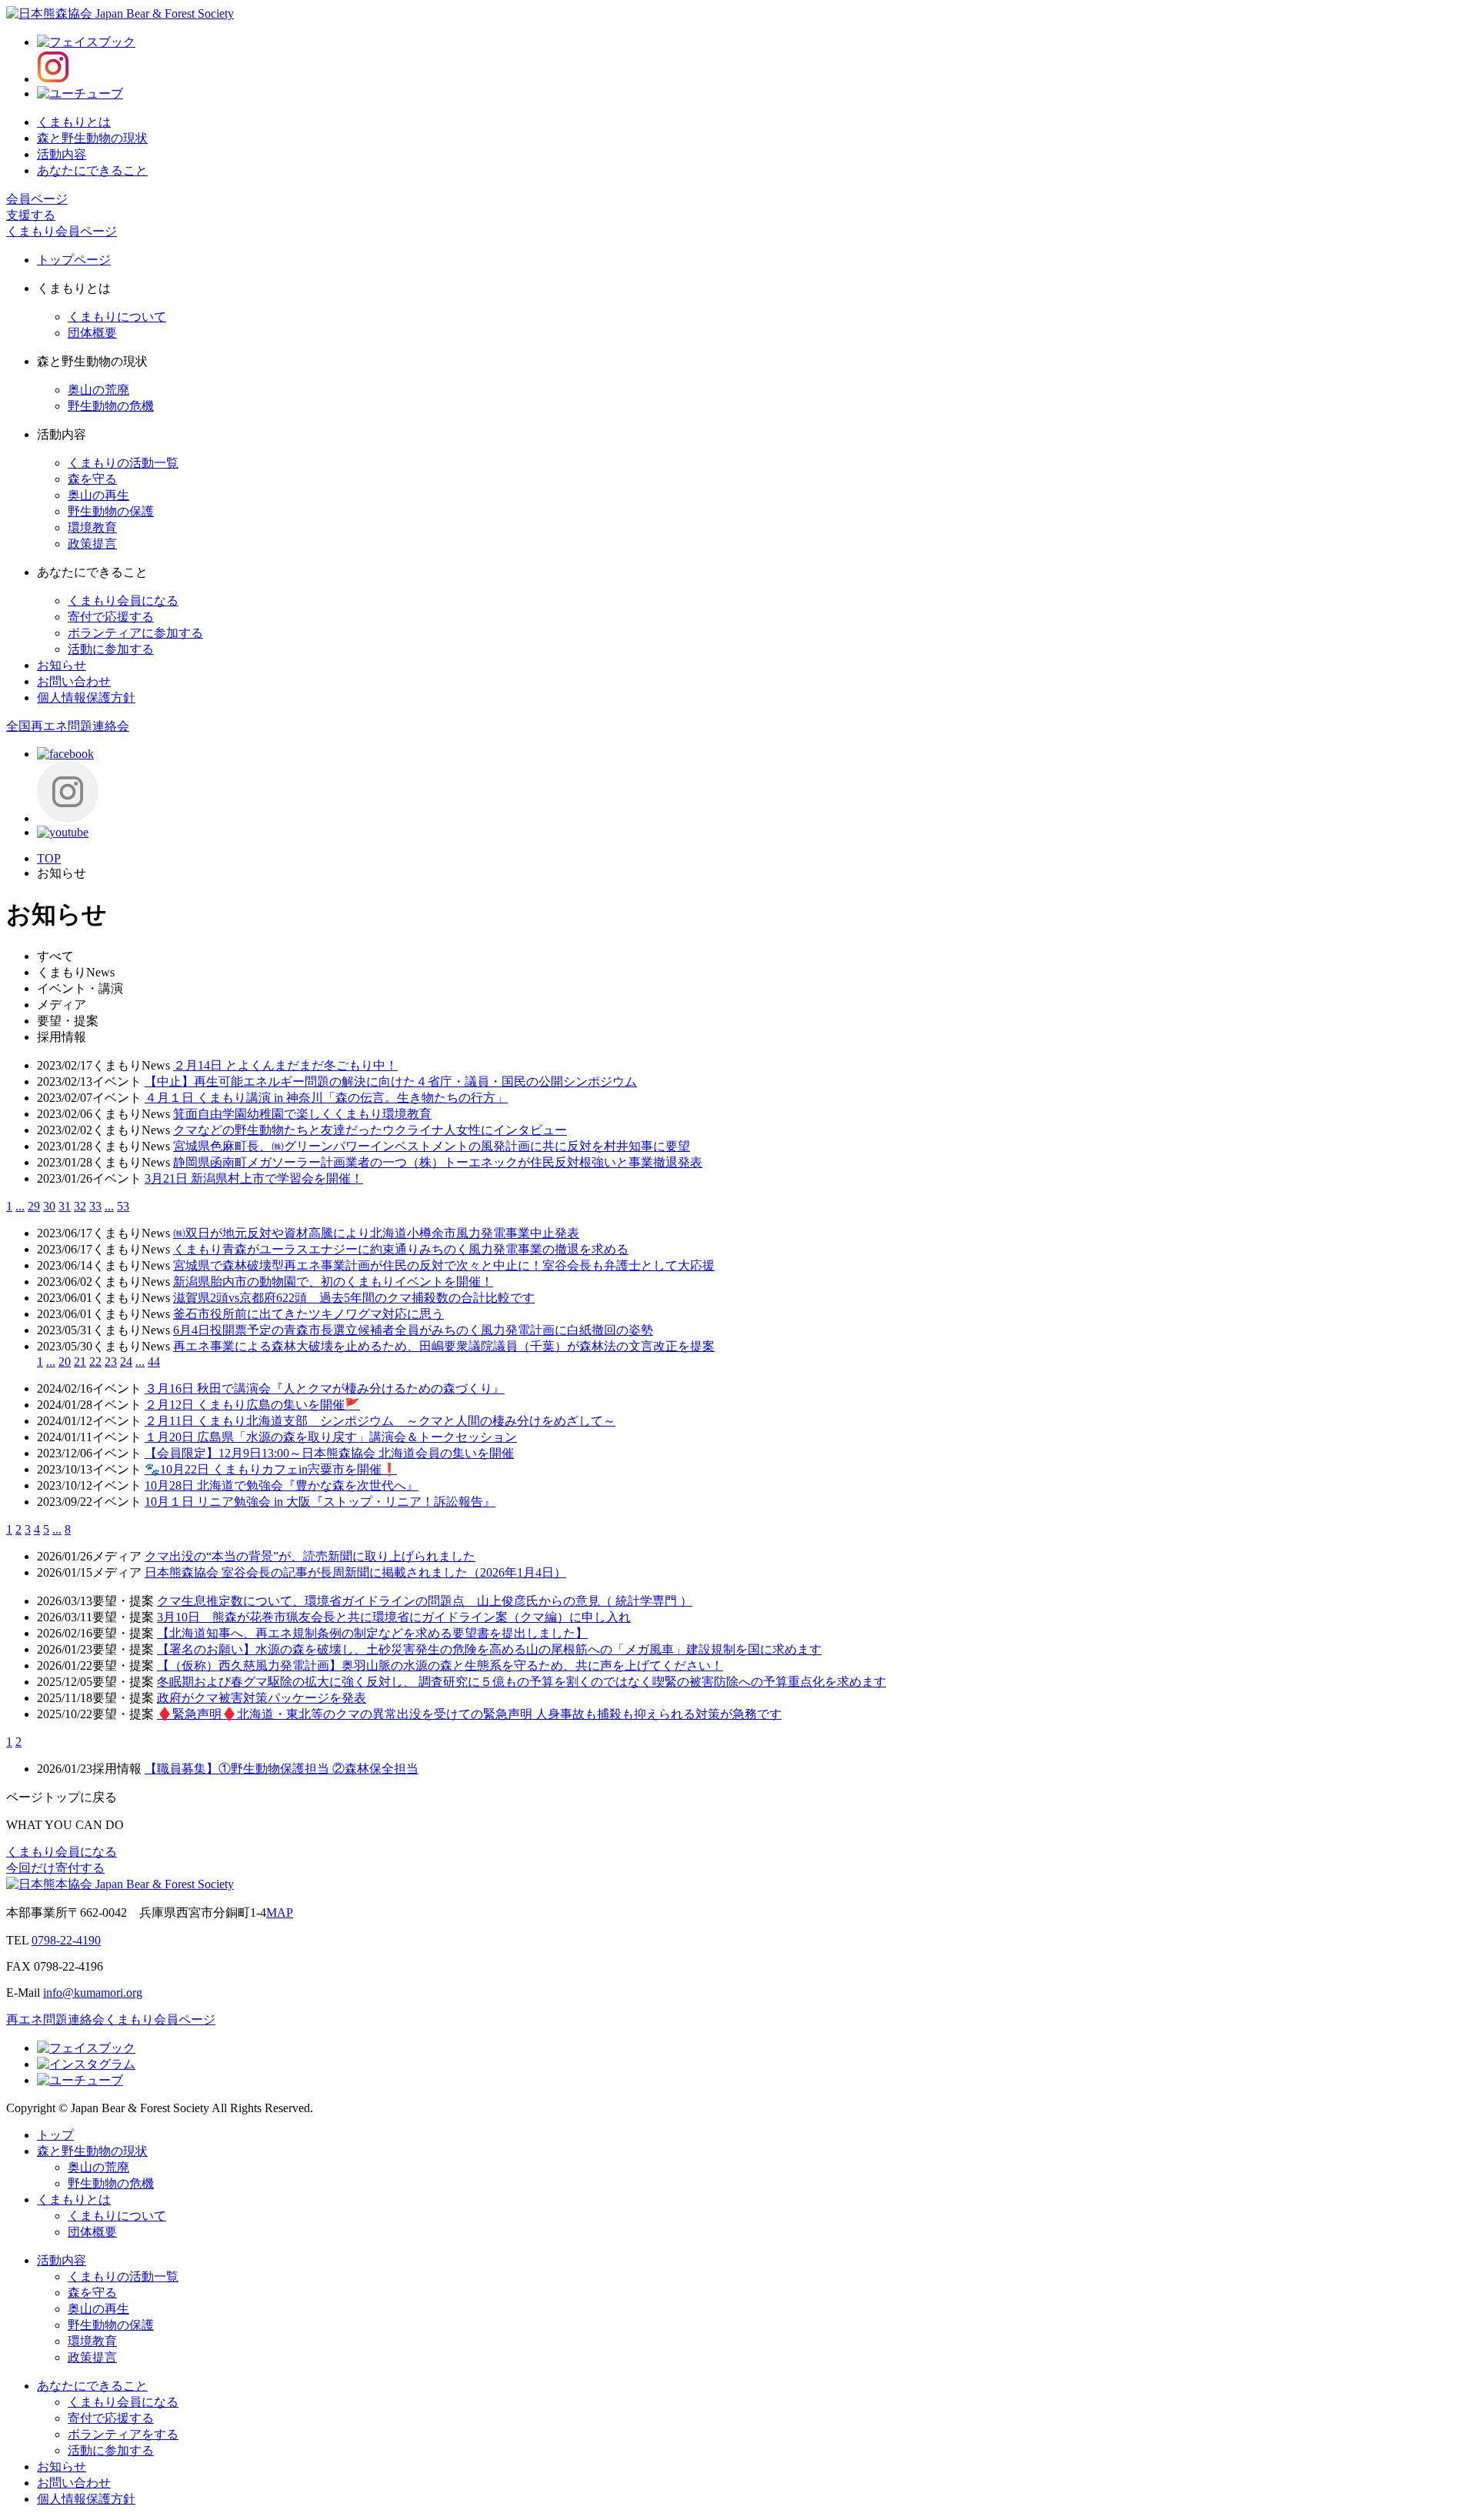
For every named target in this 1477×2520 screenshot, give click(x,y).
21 (80, 1362)
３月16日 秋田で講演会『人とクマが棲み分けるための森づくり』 (325, 1389)
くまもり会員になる (123, 601)
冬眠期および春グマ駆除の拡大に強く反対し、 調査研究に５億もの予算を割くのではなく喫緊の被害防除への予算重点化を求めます (522, 1682)
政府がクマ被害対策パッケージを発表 (262, 1698)
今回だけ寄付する (55, 1868)
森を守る (92, 479)
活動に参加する (111, 649)
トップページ (74, 260)
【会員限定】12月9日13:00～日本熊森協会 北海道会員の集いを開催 (329, 1453)
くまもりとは (74, 122)
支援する (31, 215)
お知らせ (62, 665)
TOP (49, 858)
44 (154, 1362)
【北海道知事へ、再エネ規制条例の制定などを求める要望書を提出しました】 (372, 1633)
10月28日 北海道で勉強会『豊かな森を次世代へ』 (282, 1485)
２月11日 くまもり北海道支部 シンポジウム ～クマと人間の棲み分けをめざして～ (380, 1421)
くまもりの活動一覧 (123, 463)
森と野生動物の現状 (92, 138)
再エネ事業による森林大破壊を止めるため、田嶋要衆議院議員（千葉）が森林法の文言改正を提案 (444, 1346)
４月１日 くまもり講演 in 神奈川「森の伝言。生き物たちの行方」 (326, 1098)
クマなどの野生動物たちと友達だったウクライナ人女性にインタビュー (370, 1130)
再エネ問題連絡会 (55, 2019)
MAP (280, 1913)
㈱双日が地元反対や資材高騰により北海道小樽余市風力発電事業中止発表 (376, 1233)
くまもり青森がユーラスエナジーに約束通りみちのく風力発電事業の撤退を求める (401, 1249)
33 (95, 1206)
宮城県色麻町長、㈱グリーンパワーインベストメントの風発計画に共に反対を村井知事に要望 (432, 1146)
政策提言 (92, 544)
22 (95, 1362)
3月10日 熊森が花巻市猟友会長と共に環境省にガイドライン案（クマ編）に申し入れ (394, 1617)
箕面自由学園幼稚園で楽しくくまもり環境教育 (302, 1114)
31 (65, 1206)
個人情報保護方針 (86, 698)
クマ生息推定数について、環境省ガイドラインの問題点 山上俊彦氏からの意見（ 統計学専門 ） (425, 1601)
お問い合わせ (74, 681)
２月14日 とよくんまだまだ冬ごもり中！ (285, 1065)
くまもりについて (117, 317)
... (20, 1206)
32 (80, 1206)
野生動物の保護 (111, 511)
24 (126, 1362)
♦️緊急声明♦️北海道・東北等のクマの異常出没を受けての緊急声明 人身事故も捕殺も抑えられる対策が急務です (469, 1714)
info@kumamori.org (93, 1993)
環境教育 (92, 527)
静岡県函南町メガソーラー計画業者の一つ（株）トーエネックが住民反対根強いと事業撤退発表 (438, 1162)
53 (123, 1206)
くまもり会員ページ (62, 231)
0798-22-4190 (66, 1940)
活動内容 (62, 154)
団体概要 (92, 333)
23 (111, 1362)
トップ (55, 2135)
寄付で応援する (111, 617)
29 (34, 1206)
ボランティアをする (123, 2434)
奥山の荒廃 (98, 390)
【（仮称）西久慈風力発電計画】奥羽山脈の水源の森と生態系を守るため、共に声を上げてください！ (440, 1666)
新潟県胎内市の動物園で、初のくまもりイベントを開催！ (333, 1282)
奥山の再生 (98, 495)
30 (49, 1206)
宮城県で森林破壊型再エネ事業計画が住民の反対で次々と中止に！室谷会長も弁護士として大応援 (444, 1265)
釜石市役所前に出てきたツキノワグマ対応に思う (308, 1314)
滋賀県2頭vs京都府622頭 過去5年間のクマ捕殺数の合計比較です (354, 1298)
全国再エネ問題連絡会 (68, 726)
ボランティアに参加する (135, 633)
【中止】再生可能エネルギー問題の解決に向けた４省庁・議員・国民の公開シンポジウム (391, 1081)
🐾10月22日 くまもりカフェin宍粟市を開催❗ (271, 1469)
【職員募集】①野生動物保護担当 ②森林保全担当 (282, 1769)
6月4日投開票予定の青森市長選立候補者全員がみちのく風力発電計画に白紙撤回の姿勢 (413, 1330)
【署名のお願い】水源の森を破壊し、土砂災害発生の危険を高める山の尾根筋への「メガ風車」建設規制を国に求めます (489, 1649)
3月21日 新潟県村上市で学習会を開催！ (254, 1178)
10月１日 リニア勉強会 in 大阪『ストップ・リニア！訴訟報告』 (320, 1502)
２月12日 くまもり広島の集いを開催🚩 (252, 1405)
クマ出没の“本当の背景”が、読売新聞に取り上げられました (310, 1556)
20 (65, 1362)
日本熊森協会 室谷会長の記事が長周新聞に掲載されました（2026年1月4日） (355, 1572)
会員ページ (37, 199)
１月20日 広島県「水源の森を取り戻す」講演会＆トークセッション (331, 1437)
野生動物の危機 (111, 406)
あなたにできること (92, 170)
